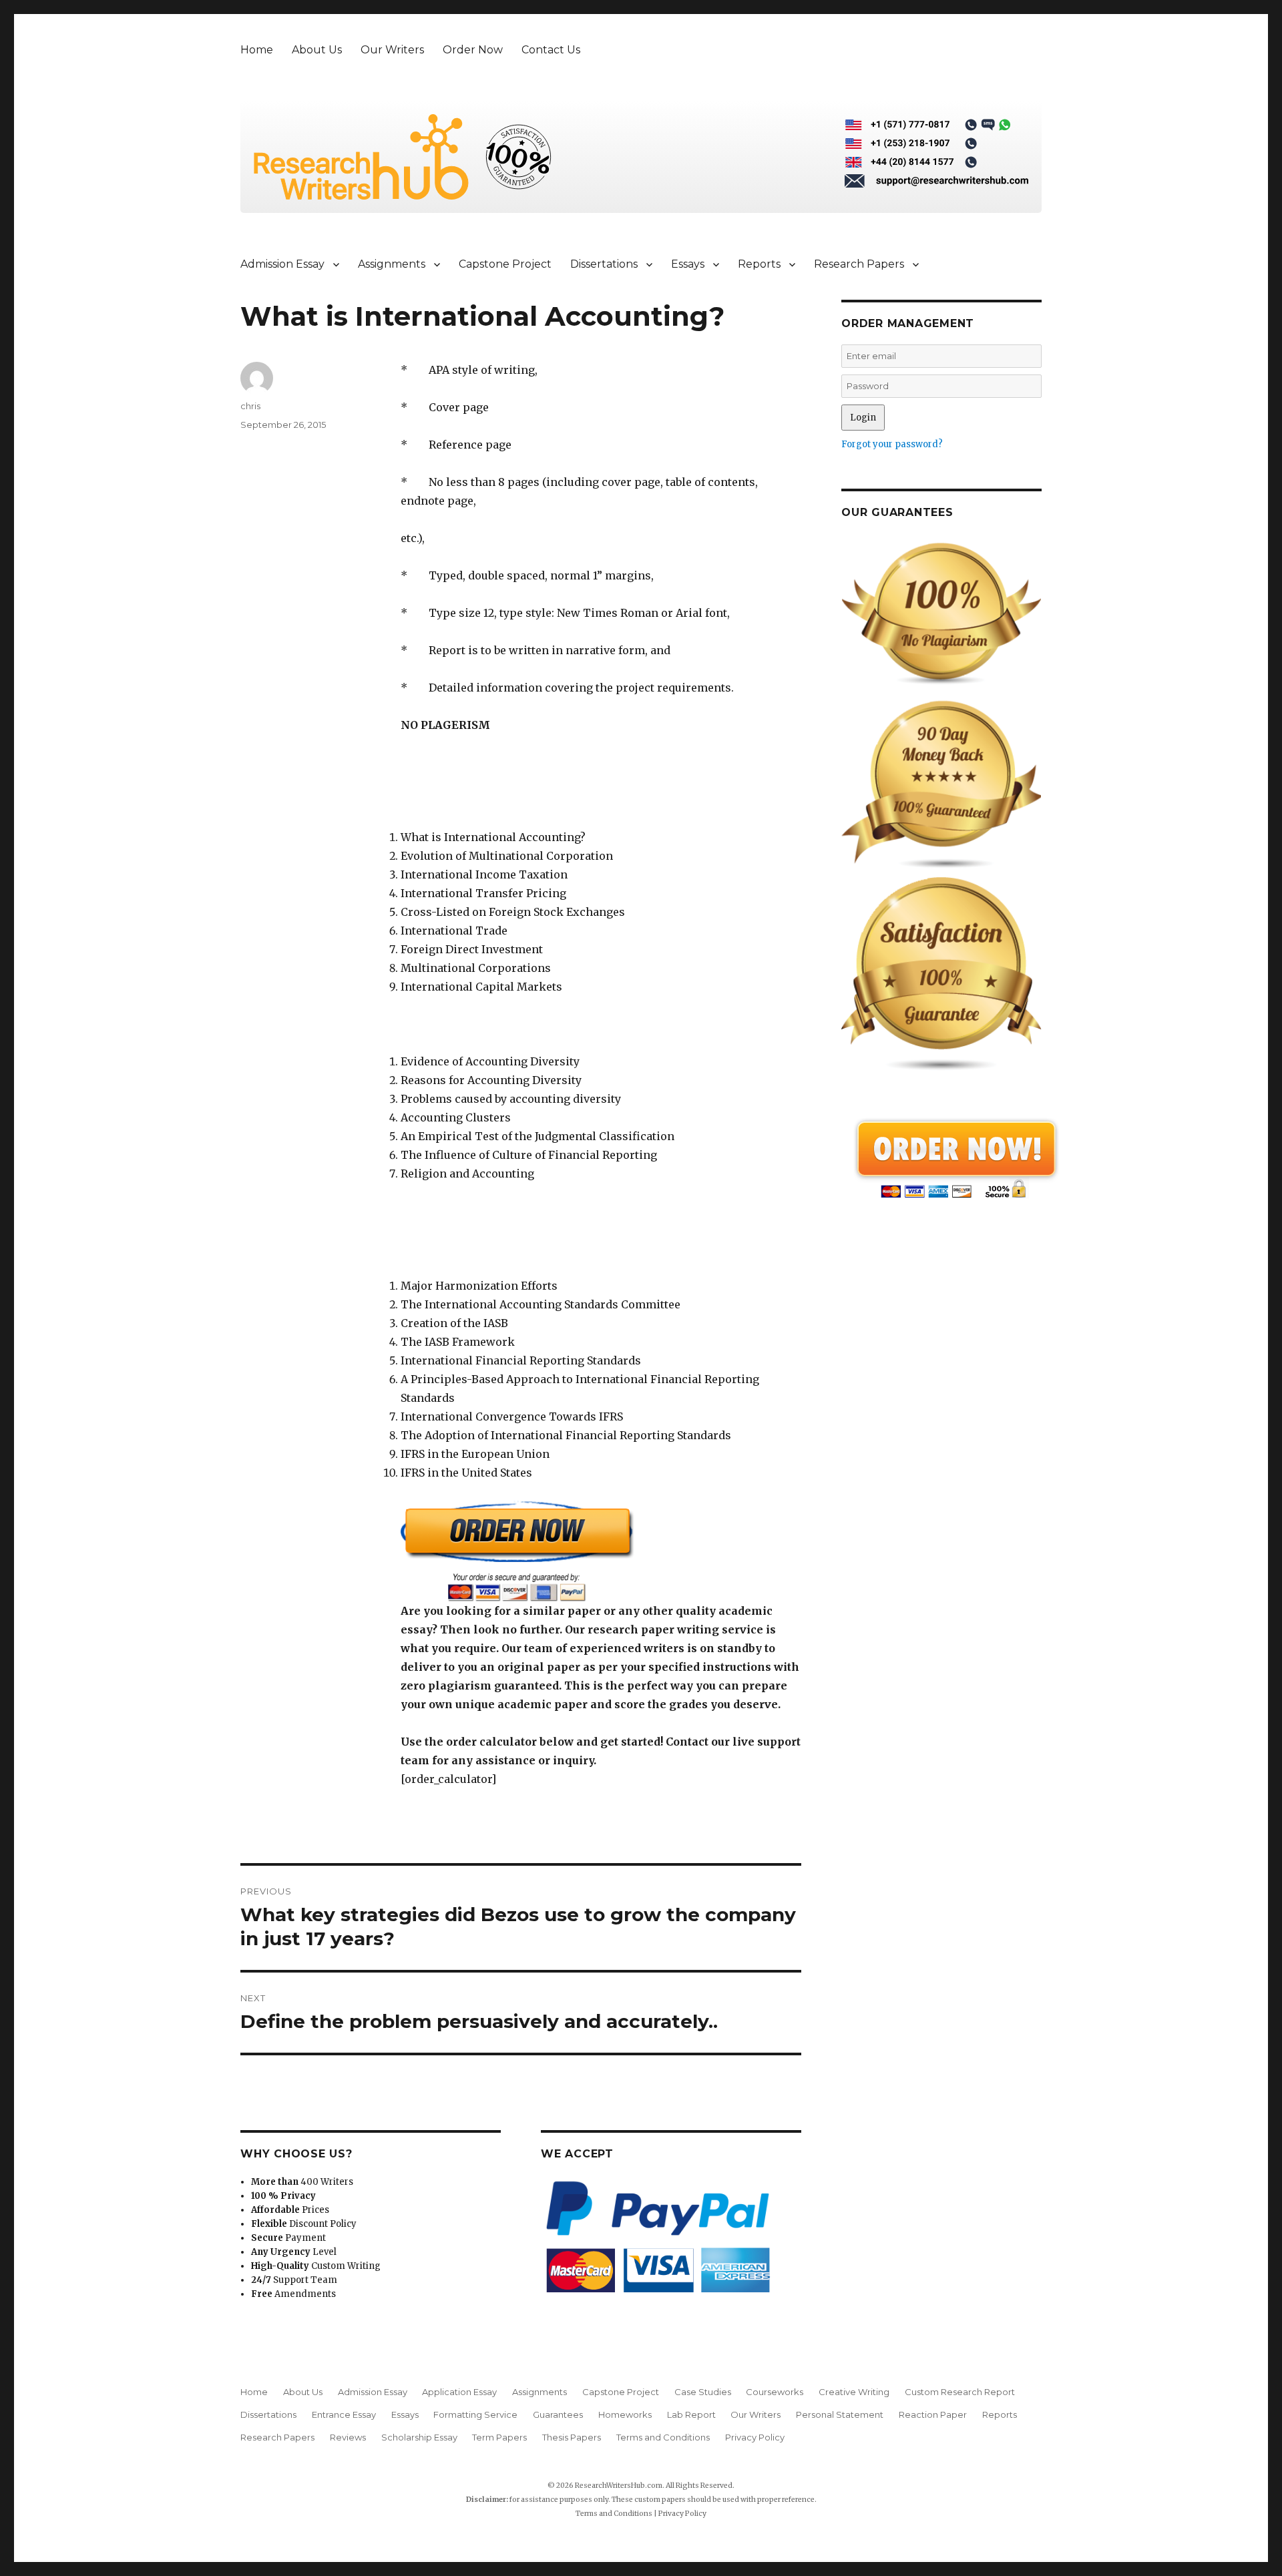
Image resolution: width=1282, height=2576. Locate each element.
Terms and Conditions (663, 2437)
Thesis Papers (572, 2437)
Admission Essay (282, 264)
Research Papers (859, 264)
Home (257, 50)
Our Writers (392, 50)
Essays (688, 264)
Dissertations (604, 264)
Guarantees (558, 2414)
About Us (317, 50)
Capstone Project (505, 264)
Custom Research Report (960, 2392)
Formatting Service (475, 2414)
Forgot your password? (892, 444)
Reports (759, 264)
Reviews (348, 2437)
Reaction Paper (933, 2414)
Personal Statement (840, 2414)
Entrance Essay (344, 2414)
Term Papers (499, 2437)
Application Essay (459, 2392)
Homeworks (625, 2414)
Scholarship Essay (419, 2437)
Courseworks (775, 2392)
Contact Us (551, 50)
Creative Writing (854, 2392)
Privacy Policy (755, 2437)
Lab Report (691, 2414)
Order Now (473, 50)
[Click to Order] (601, 1551)
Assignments (392, 264)
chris (250, 406)
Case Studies (703, 2392)
